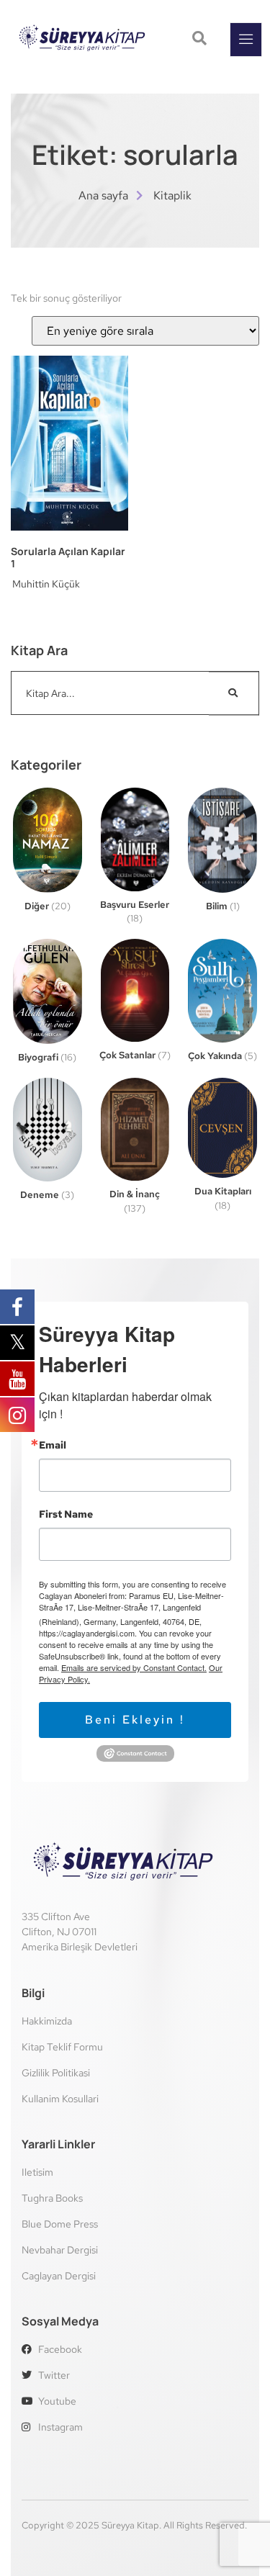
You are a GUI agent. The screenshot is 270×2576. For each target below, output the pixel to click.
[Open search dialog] (201, 40)
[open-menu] (246, 40)
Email (53, 1445)
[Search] (234, 693)
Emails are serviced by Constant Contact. (134, 1667)
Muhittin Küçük (46, 584)
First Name (66, 1514)
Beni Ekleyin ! (135, 1720)
